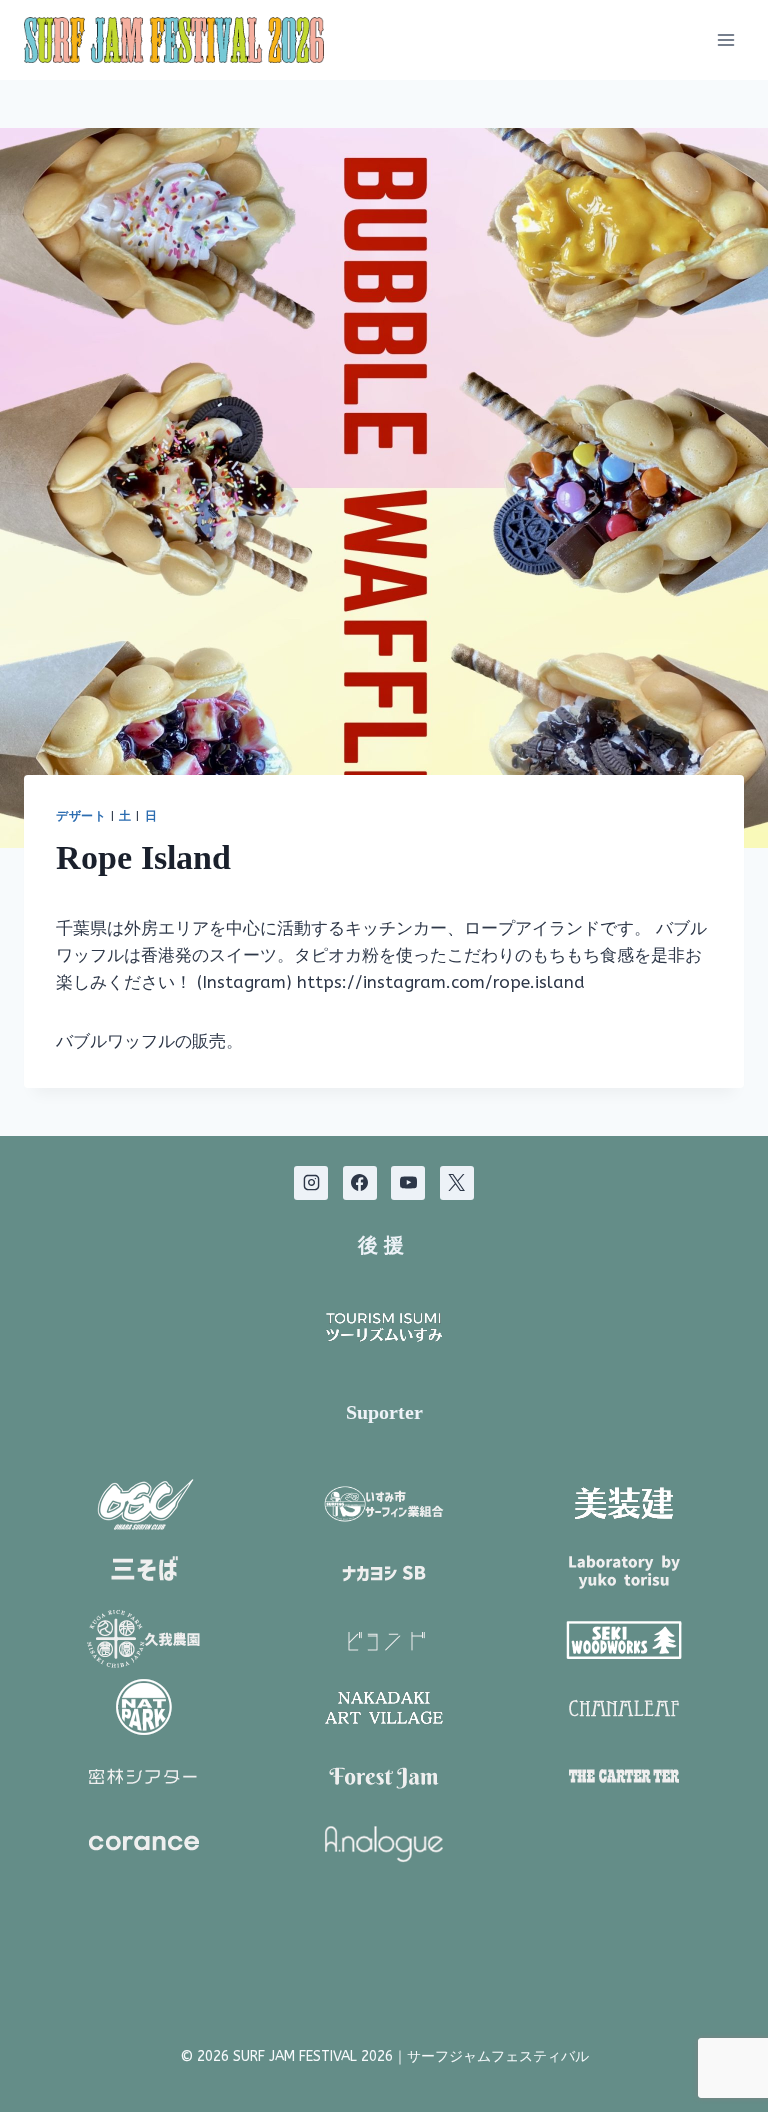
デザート (81, 816)
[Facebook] (360, 1183)
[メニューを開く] (725, 39)
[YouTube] (408, 1183)
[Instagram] (311, 1183)
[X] (457, 1183)
